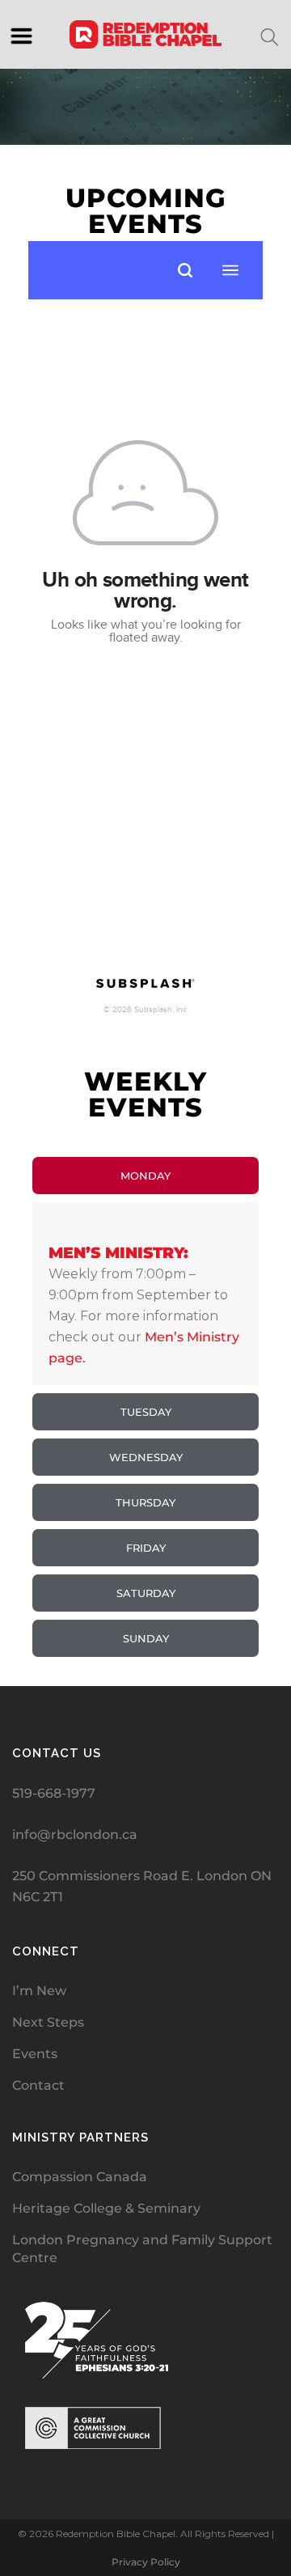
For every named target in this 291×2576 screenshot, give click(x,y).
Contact (38, 2085)
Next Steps (48, 2022)
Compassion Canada (80, 2177)
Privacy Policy (146, 2562)
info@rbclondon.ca (75, 1835)
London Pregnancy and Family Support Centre (142, 2249)
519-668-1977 (54, 1793)
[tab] (145, 1176)
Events (35, 2054)
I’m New (39, 1991)
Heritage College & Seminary (106, 2208)
